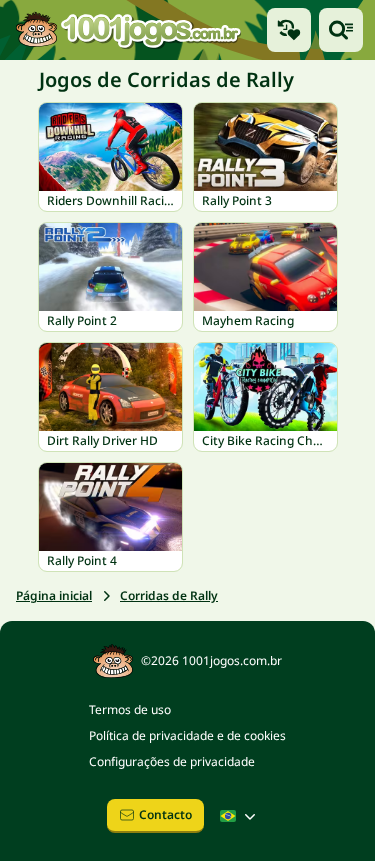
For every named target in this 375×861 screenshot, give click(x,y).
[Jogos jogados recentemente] (289, 30)
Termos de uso (130, 709)
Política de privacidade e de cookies (187, 735)
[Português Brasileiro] (240, 816)
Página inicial (54, 595)
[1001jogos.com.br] (127, 30)
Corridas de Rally (169, 595)
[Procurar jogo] (341, 30)
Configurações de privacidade (172, 761)
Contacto (165, 814)
